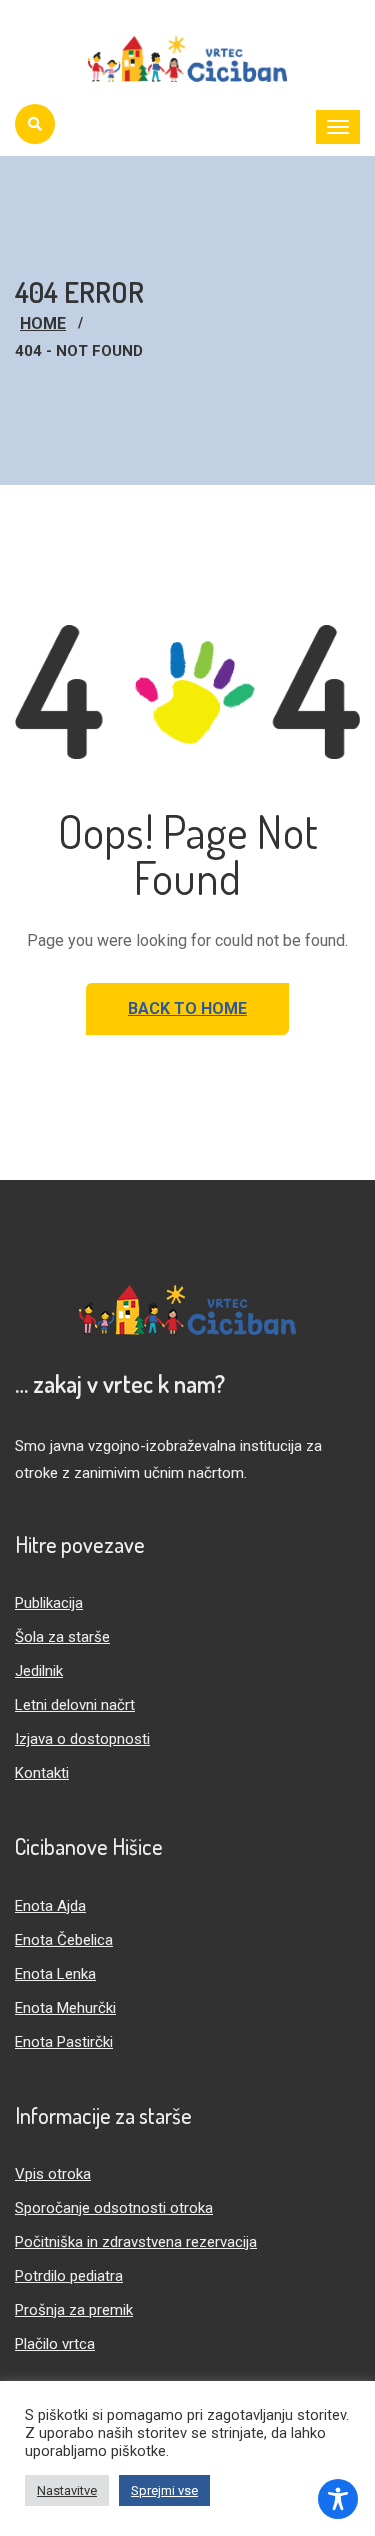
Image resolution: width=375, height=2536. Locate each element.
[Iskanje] (35, 124)
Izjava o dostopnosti (82, 1739)
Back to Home (187, 1008)
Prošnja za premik (74, 2310)
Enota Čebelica (64, 1940)
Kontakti (42, 1773)
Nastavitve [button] (67, 2490)
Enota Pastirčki (64, 2042)
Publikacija (49, 1603)
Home (43, 323)
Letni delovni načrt (75, 1705)
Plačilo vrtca (55, 2344)
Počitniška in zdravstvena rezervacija (136, 2242)
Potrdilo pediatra (69, 2276)
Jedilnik (39, 1671)
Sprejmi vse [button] (164, 2490)
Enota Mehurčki (65, 2008)
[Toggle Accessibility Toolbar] (338, 2499)
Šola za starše (62, 1637)
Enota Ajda (50, 1906)
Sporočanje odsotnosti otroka (114, 2208)
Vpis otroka (53, 2174)
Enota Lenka (55, 1974)
